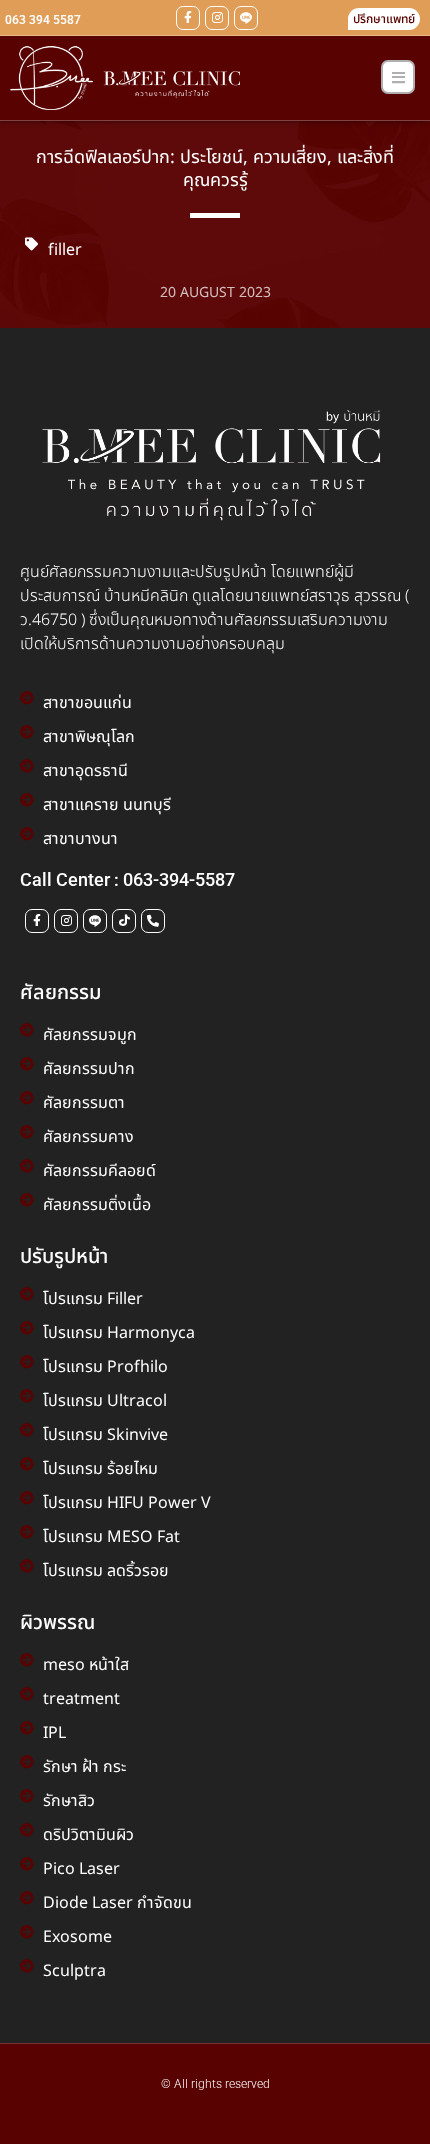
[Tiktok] (124, 921)
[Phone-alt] (153, 921)
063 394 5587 (43, 20)
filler (65, 250)
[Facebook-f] (188, 18)
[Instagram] (217, 18)
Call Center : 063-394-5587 (127, 879)
